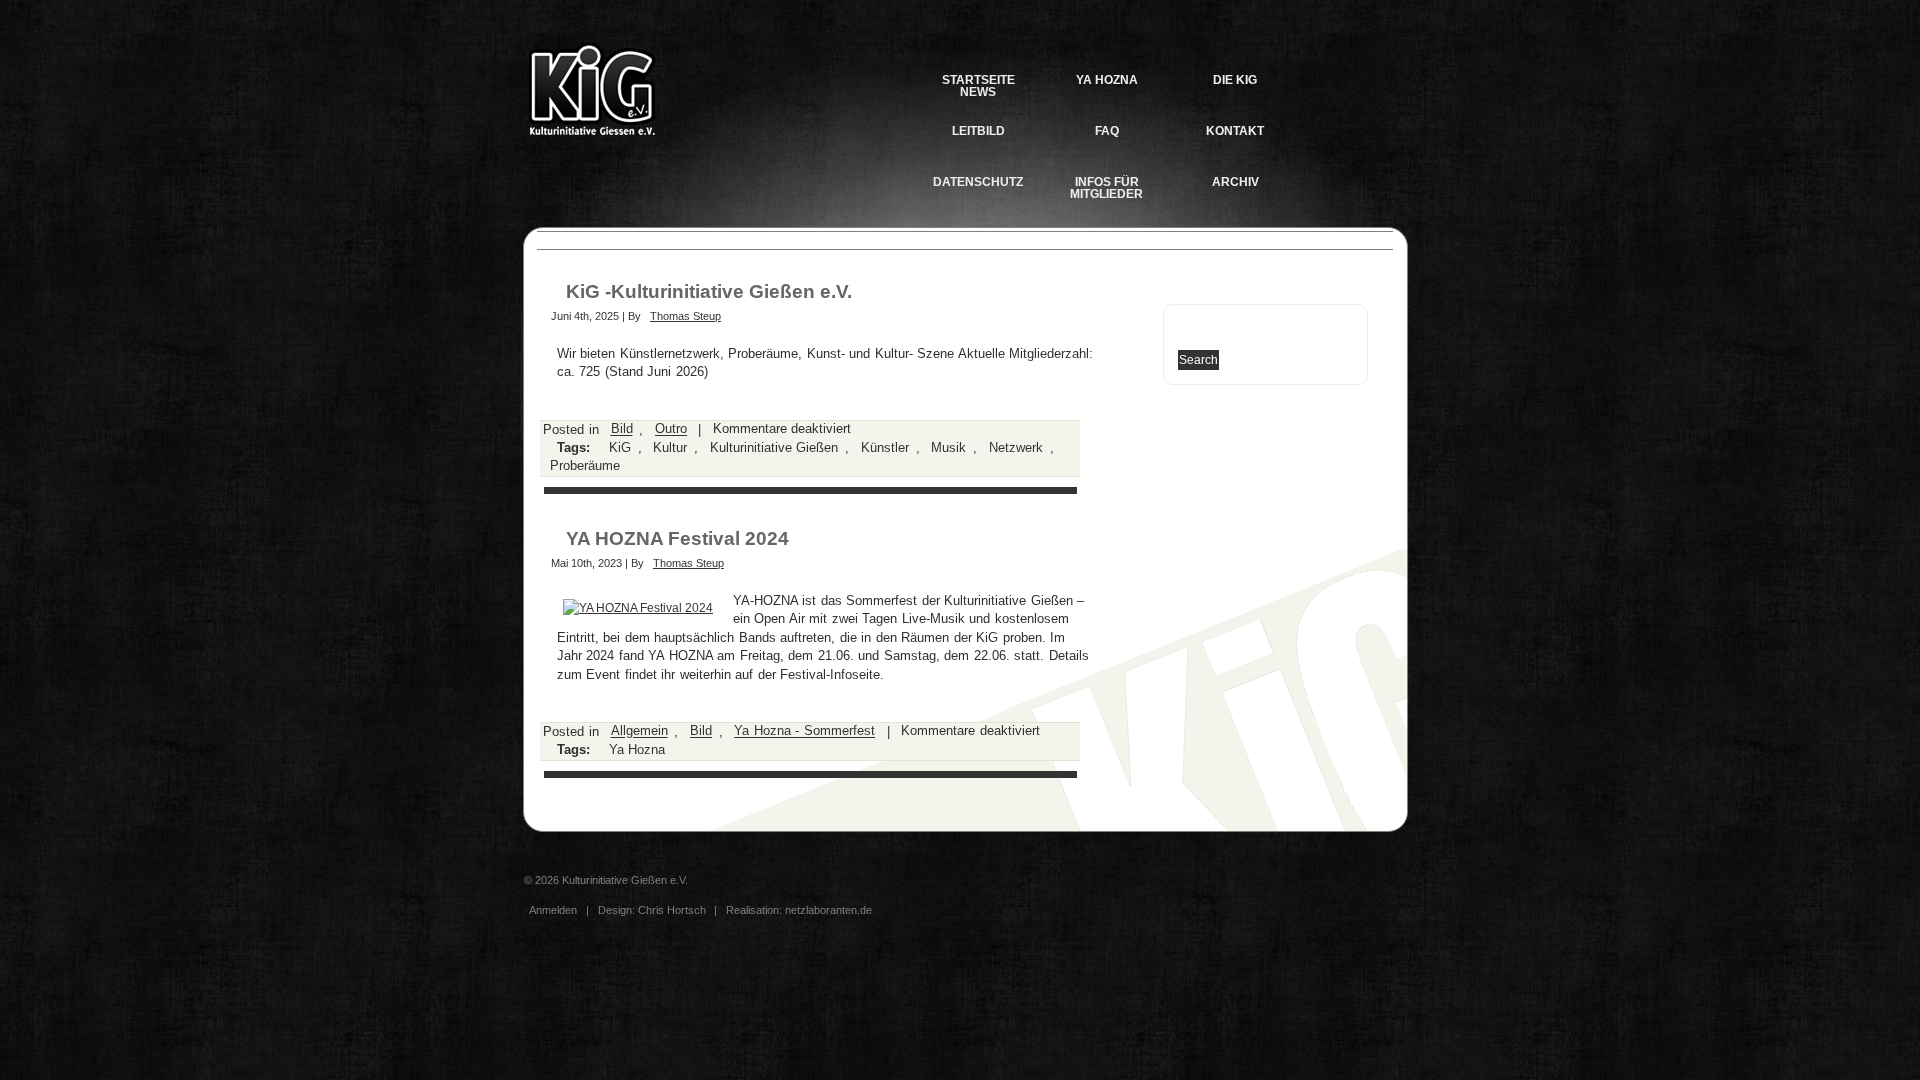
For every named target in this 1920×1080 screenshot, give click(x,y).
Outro (671, 429)
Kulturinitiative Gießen (774, 447)
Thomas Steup (685, 316)
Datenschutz (978, 182)
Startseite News (978, 85)
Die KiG (1235, 80)
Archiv (1235, 182)
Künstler (885, 447)
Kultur (670, 447)
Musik (948, 447)
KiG (620, 447)
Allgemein (639, 731)
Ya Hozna (637, 749)
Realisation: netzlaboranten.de (799, 910)
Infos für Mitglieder (1106, 187)
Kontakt (1235, 131)
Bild (622, 429)
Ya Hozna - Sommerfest (804, 731)
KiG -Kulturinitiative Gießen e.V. (709, 291)
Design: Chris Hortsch (653, 910)
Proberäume (585, 466)
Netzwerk (1016, 447)
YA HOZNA (1107, 80)
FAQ (1107, 131)
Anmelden (553, 910)
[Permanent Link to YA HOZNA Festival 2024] (638, 607)
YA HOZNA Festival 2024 (677, 538)
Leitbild (978, 131)
